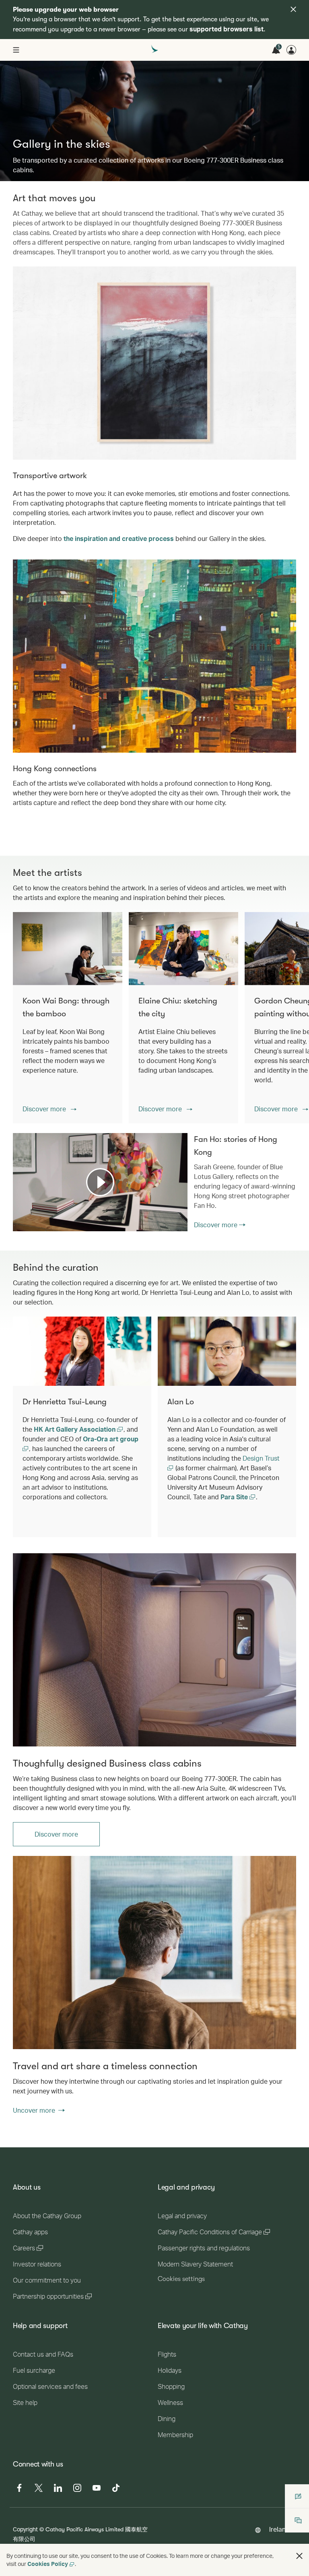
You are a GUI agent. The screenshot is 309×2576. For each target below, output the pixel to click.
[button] (49, 1109)
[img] (293, 9)
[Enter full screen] (181, 1225)
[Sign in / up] (291, 50)
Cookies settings (181, 2279)
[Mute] (29, 1224)
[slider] (17, 1215)
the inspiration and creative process (119, 538)
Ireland (279, 2529)
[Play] (100, 1182)
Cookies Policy (48, 2564)
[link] (154, 1650)
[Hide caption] (170, 1225)
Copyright (25, 2529)
